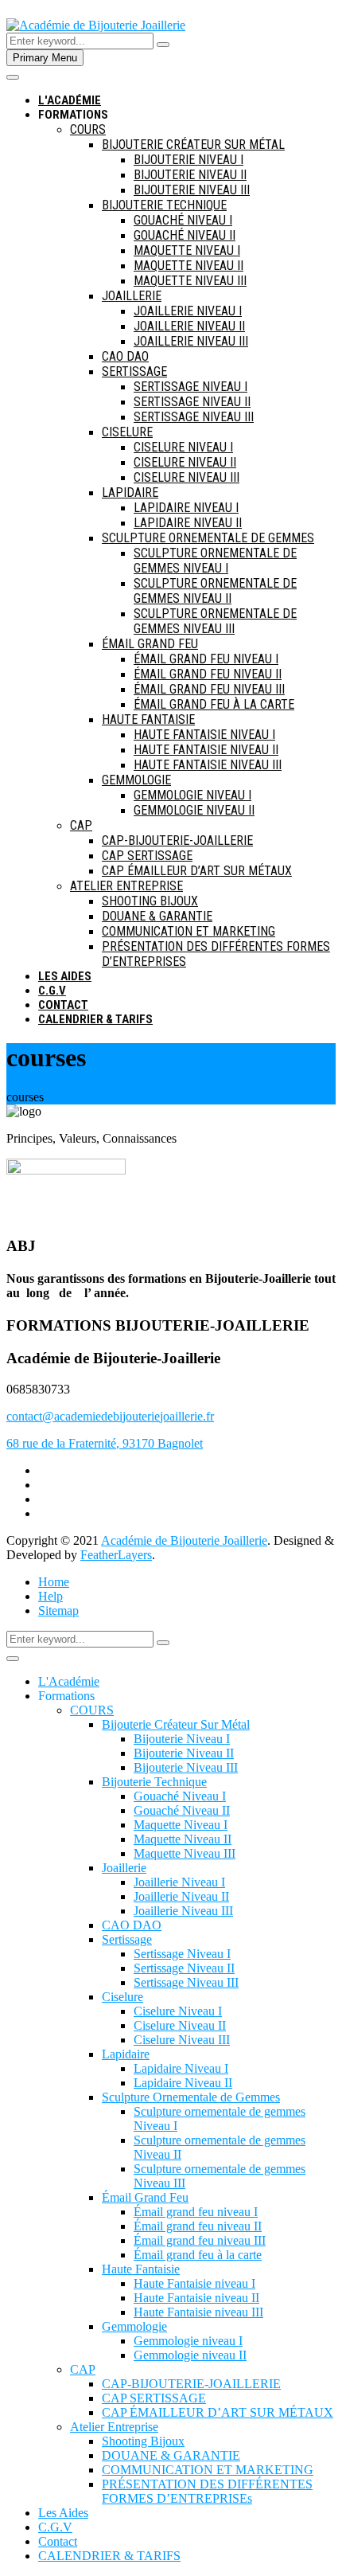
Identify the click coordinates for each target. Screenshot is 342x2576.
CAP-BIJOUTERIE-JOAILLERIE (177, 840)
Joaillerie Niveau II (189, 326)
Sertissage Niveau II (192, 402)
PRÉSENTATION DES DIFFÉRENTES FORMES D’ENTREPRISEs (207, 2491)
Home (54, 1582)
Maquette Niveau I (187, 250)
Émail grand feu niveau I (206, 659)
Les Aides (65, 976)
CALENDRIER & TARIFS (95, 1019)
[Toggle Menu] (13, 1659)
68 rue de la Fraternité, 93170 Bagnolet (105, 1443)
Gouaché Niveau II (185, 235)
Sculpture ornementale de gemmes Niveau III (215, 621)
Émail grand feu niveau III (209, 689)
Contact (63, 1005)
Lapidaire (130, 493)
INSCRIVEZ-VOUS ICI (169, 85)
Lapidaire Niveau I (186, 508)
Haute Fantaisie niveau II (206, 750)
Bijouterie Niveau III (192, 190)
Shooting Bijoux (150, 901)
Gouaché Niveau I (183, 220)
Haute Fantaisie (148, 719)
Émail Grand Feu (150, 644)
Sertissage (134, 371)
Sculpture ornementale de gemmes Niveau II (215, 591)
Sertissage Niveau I (190, 387)
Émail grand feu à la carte (214, 704)
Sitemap (58, 1610)
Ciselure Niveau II (185, 462)
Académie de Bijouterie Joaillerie (184, 1540)
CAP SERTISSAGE (147, 856)
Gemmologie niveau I (192, 795)
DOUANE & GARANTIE (157, 916)
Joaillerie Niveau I (188, 311)
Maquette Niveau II (188, 266)
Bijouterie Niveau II (190, 175)
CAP (81, 825)
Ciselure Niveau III (187, 477)
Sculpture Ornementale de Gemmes (208, 538)
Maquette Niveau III (190, 281)
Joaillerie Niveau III (191, 341)
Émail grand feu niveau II (208, 674)
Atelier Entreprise (126, 886)
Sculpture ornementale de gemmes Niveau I (215, 561)
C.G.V (52, 991)
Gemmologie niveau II (194, 810)
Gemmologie (136, 780)
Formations (73, 115)
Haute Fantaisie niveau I (204, 735)
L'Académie (69, 1681)
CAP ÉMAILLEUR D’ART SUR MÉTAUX (197, 871)
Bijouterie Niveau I (188, 160)
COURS (88, 129)
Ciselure (127, 432)
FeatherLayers (116, 1555)
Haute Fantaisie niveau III (208, 765)
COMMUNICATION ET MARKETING (188, 931)
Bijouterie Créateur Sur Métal (193, 145)
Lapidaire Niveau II (188, 523)
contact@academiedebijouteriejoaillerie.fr (110, 1416)
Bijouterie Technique (164, 205)
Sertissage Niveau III (194, 417)
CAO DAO (125, 356)
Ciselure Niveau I (183, 447)
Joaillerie (132, 296)
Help (51, 1596)
